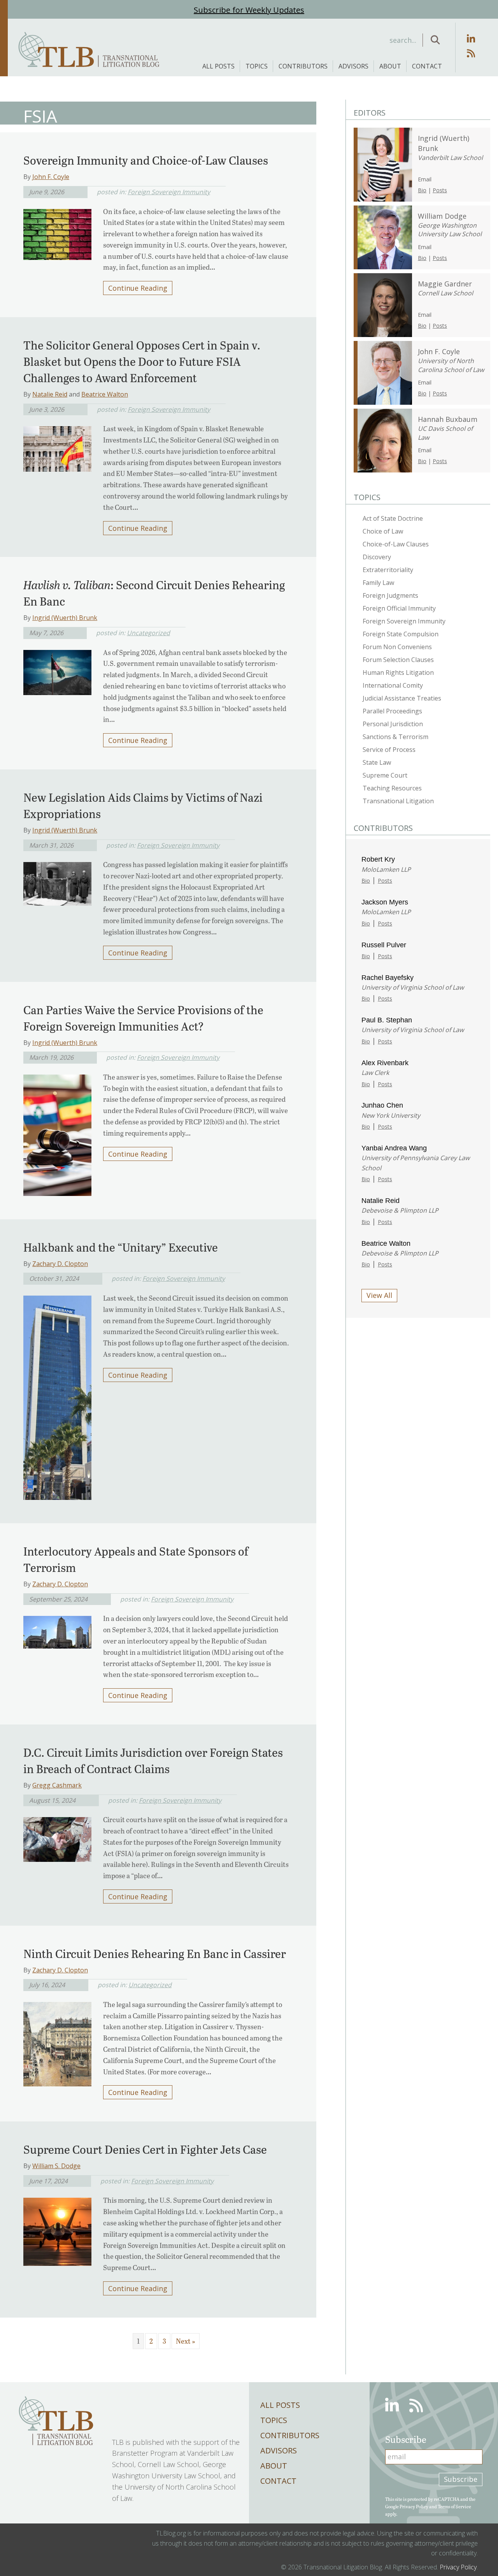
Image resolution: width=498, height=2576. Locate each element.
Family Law (378, 583)
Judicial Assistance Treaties (402, 698)
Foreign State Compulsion (401, 634)
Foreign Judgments (390, 595)
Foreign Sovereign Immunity (169, 192)
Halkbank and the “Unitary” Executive (121, 1247)
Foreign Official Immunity (399, 608)
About (390, 66)
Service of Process (389, 750)
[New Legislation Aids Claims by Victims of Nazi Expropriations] (57, 881)
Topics (257, 66)
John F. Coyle (51, 177)
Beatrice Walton (105, 394)
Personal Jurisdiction (393, 724)
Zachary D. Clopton (60, 1264)
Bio (422, 190)
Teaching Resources (392, 788)
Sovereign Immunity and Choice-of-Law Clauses (146, 160)
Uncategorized (148, 633)
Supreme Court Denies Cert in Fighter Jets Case (145, 2149)
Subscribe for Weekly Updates (249, 10)
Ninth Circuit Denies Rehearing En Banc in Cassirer (155, 1953)
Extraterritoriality (388, 570)
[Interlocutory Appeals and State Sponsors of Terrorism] (57, 1630)
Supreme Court (385, 775)
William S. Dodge (56, 2166)
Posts (440, 190)
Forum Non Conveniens (397, 647)
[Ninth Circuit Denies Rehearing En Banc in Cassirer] (57, 2042)
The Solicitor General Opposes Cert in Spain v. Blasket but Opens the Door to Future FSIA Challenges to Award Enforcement (142, 361)
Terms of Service (454, 2506)
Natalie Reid (50, 394)
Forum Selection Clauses (398, 660)
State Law (377, 762)
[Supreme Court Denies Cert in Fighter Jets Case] (57, 2229)
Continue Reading (138, 288)
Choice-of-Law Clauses (396, 544)
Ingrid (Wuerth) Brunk (65, 618)
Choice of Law (383, 531)
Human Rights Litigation (398, 673)
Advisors (353, 66)
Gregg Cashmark (57, 1785)
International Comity (393, 685)
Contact (427, 66)
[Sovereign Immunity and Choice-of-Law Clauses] (57, 232)
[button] (435, 40)
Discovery (377, 557)
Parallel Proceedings (392, 711)
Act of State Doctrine (393, 518)
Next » (186, 2341)
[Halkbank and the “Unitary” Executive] (57, 1395)
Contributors (303, 66)
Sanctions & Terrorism (395, 737)
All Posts (218, 66)
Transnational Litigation (398, 801)
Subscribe (461, 2479)
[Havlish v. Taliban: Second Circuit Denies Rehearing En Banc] (57, 670)
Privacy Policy (414, 2506)
